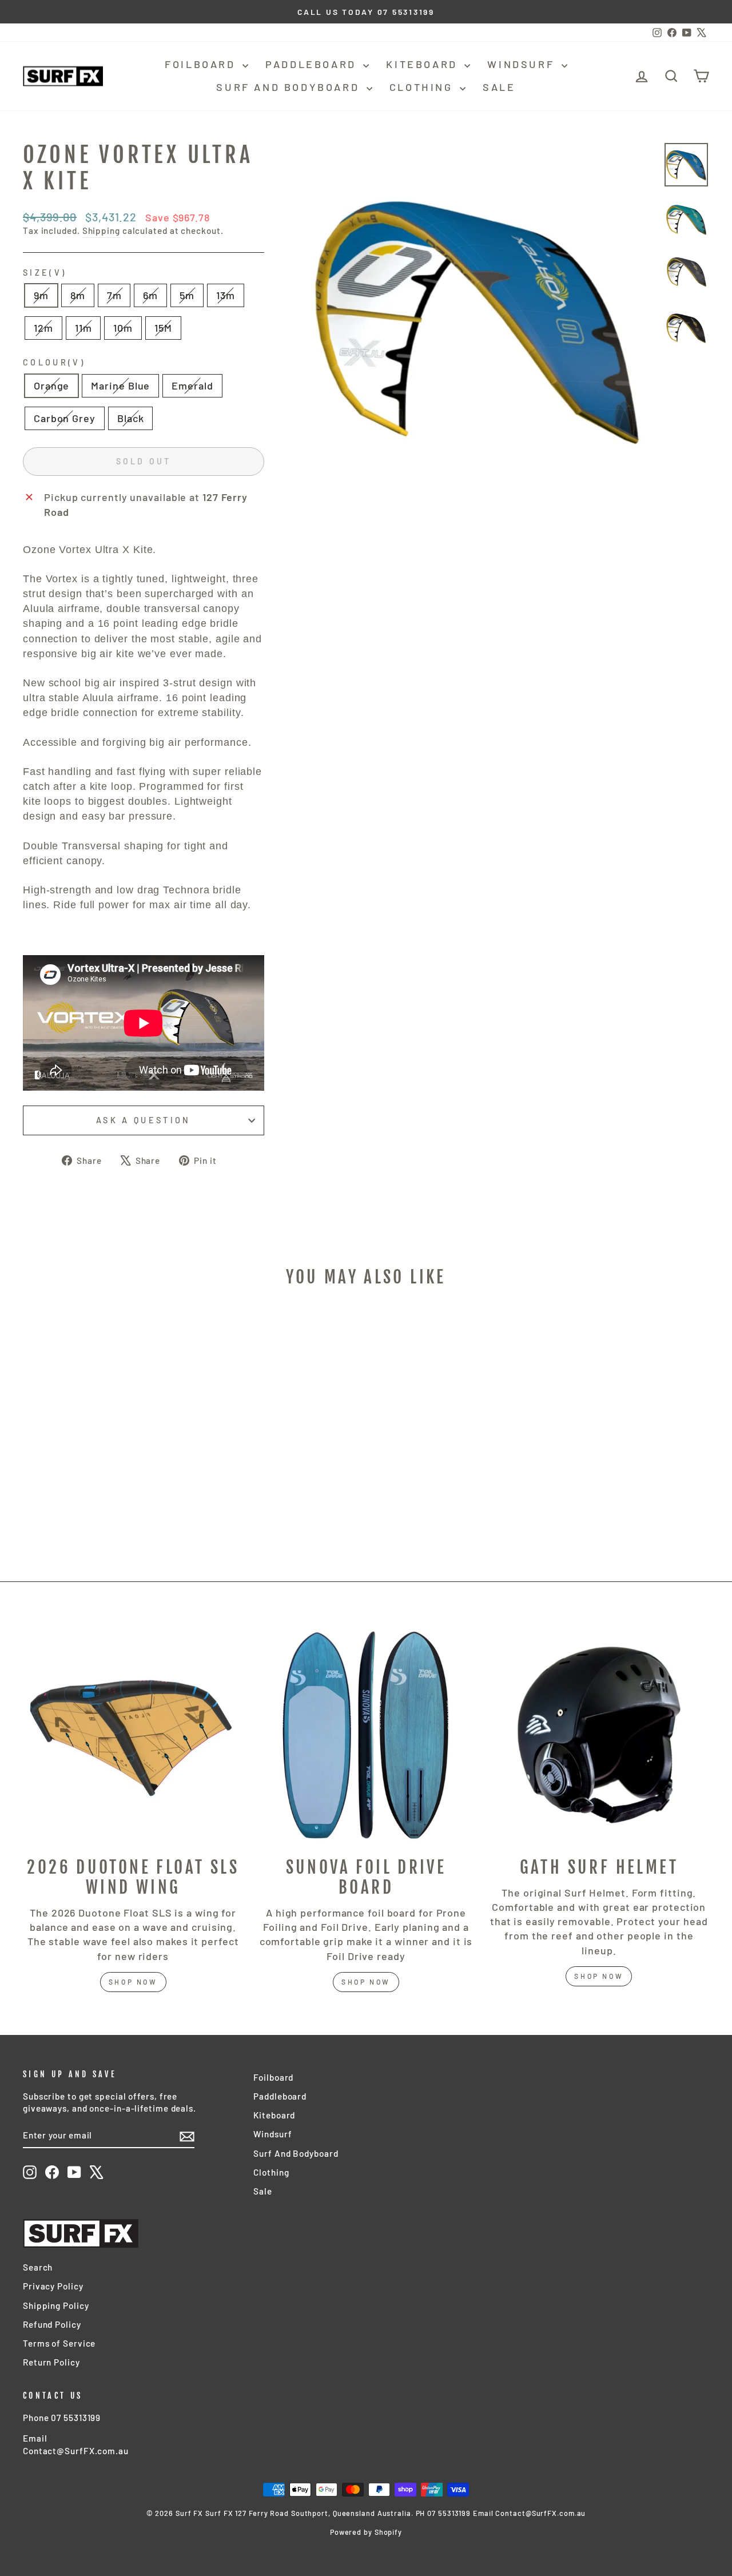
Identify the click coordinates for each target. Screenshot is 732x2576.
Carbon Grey (65, 418)
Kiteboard (424, 64)
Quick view (104, 1464)
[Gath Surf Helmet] (599, 1735)
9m (41, 295)
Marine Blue (120, 385)
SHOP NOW (366, 1982)
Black (131, 418)
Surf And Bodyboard (290, 87)
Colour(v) (54, 362)
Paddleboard (313, 64)
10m (123, 328)
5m (187, 295)
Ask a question (143, 1120)
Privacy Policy (53, 2286)
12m (43, 328)
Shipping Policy (56, 2305)
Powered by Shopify (366, 2532)
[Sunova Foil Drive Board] (366, 1735)
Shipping (101, 230)
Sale (499, 87)
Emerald (192, 385)
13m (226, 295)
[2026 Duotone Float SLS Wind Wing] (133, 1735)
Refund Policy (52, 2324)
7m (114, 295)
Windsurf (523, 64)
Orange (51, 385)
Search (38, 2267)
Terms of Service (59, 2343)
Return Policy (51, 2362)
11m (83, 328)
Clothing (423, 87)
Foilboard (202, 64)
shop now (133, 1982)
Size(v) (45, 273)
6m (150, 295)
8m (78, 295)
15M (163, 328)
